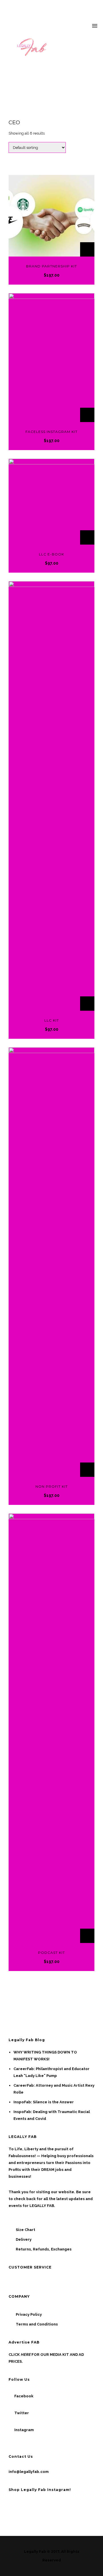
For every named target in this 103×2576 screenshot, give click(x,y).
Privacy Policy (29, 2314)
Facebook (24, 2396)
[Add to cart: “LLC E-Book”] (87, 537)
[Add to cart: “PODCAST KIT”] (87, 1936)
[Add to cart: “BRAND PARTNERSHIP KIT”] (87, 249)
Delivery (24, 2239)
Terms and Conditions (37, 2324)
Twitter (22, 2413)
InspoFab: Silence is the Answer (44, 2102)
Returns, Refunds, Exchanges (44, 2249)
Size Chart (25, 2230)
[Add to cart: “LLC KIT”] (87, 1004)
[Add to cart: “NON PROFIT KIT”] (87, 1470)
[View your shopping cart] (84, 26)
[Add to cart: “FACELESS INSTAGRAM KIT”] (87, 415)
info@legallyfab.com (29, 2472)
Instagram (24, 2430)
